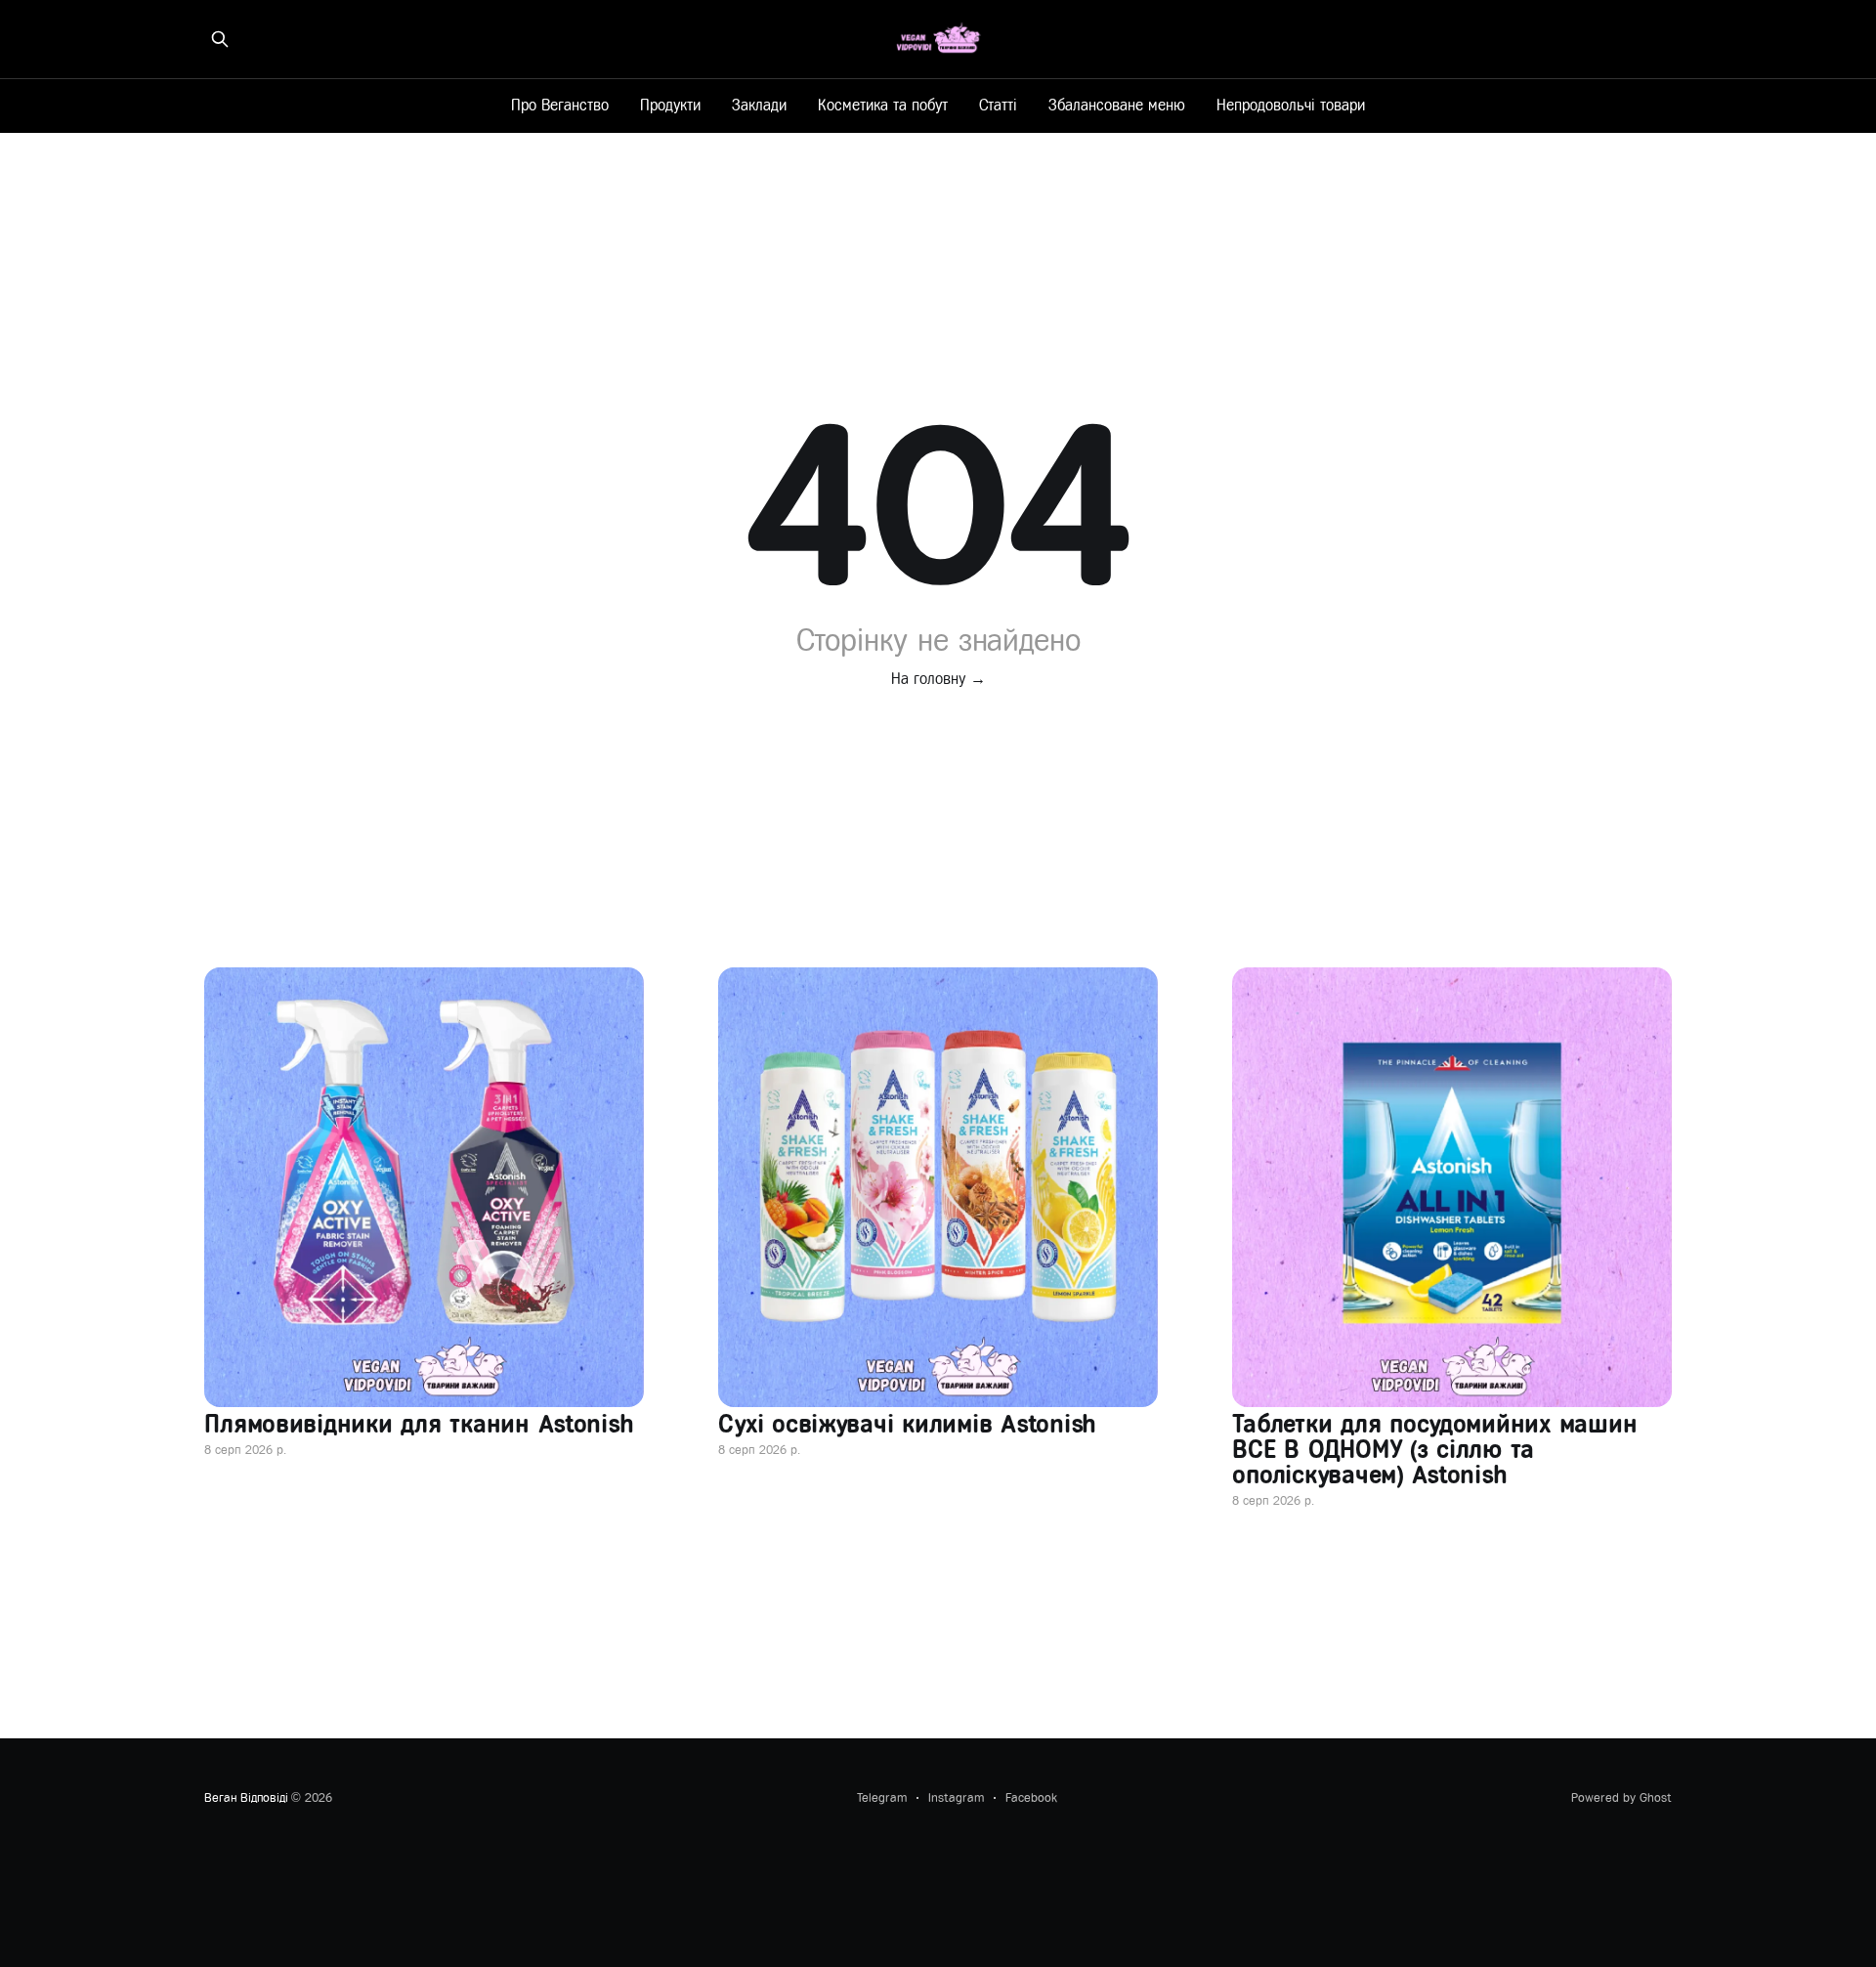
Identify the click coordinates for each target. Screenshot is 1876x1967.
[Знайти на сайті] (220, 39)
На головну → (938, 679)
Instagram (956, 1797)
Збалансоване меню (1117, 105)
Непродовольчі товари (1291, 105)
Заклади (759, 105)
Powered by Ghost (1621, 1797)
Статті (998, 105)
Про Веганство (560, 105)
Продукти (670, 105)
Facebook (1031, 1797)
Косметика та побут (883, 105)
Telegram (882, 1797)
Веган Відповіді (246, 1797)
